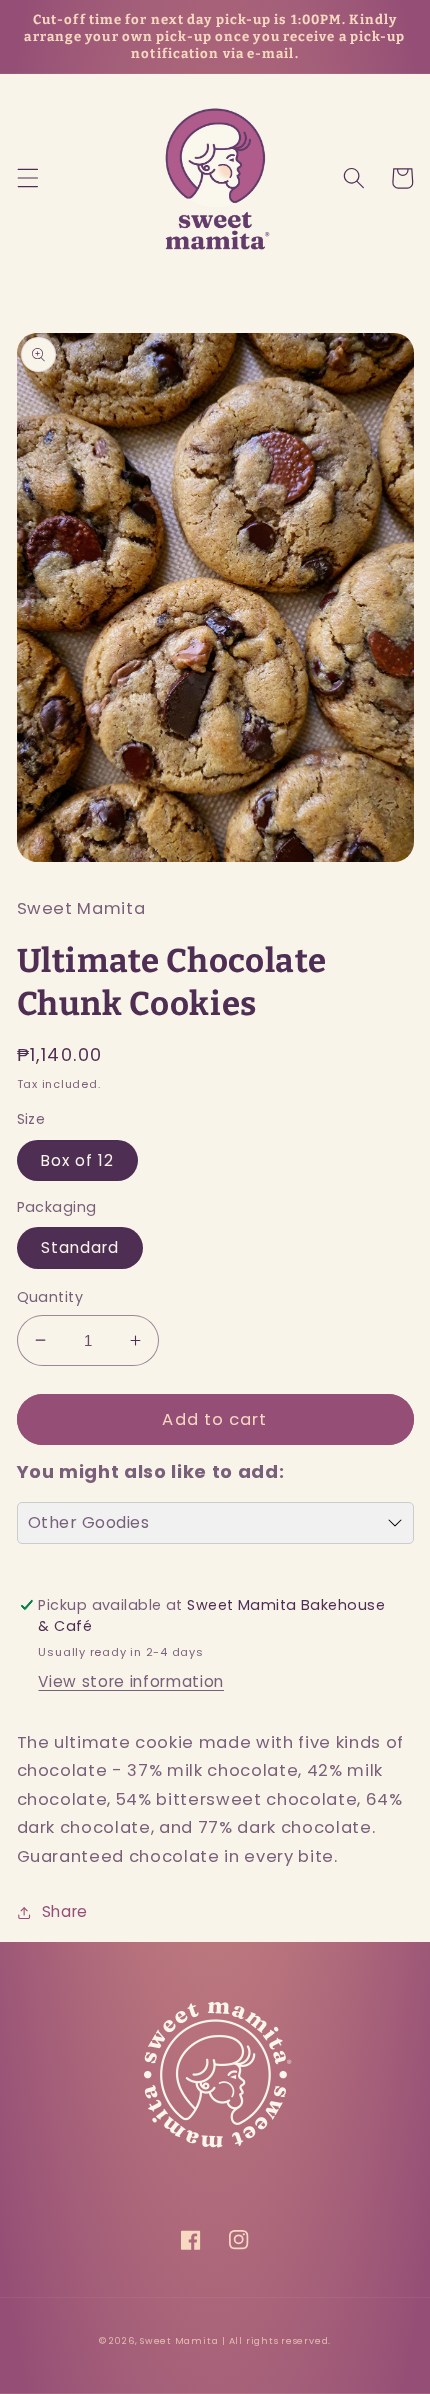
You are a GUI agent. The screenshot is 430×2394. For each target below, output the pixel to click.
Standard (80, 1247)
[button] (27, 178)
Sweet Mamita (179, 2340)
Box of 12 (78, 1160)
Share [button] (65, 1911)
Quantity (50, 1297)
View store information (131, 1681)
